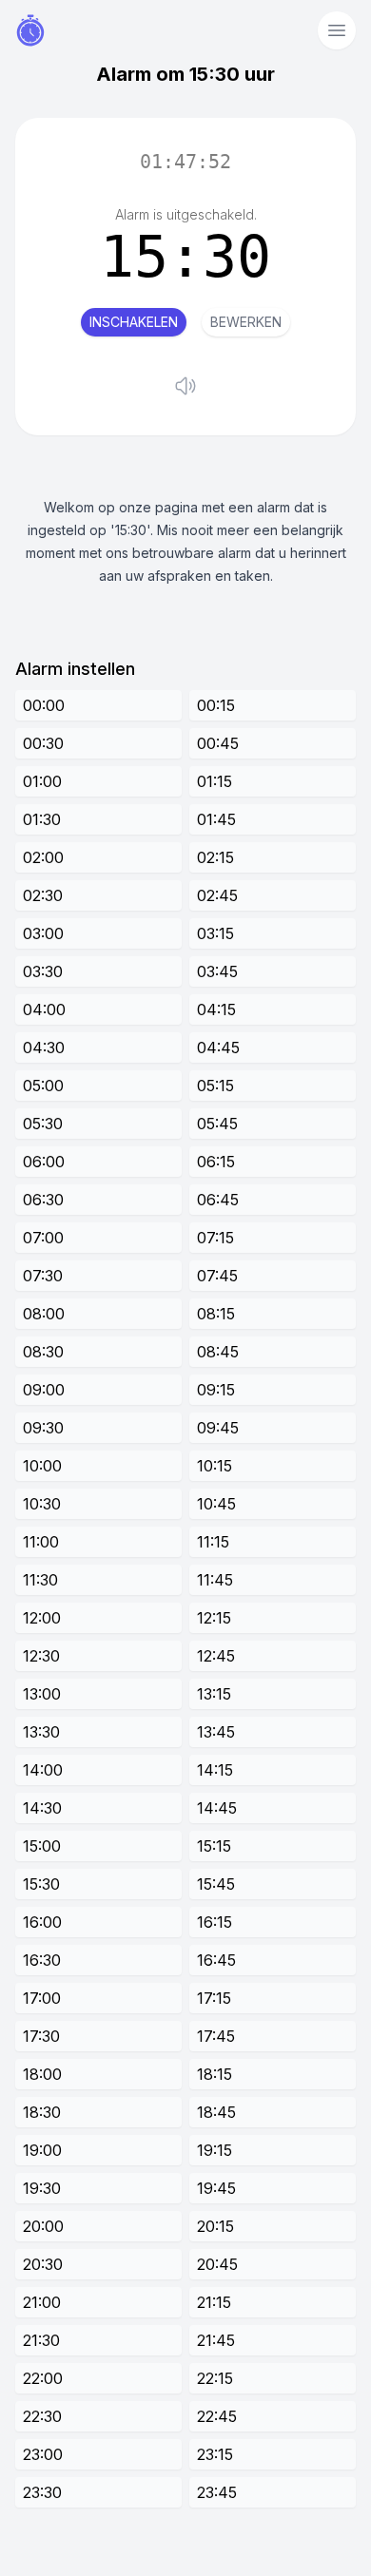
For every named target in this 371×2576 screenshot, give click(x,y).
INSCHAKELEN (134, 322)
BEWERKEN (246, 322)
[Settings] (337, 30)
